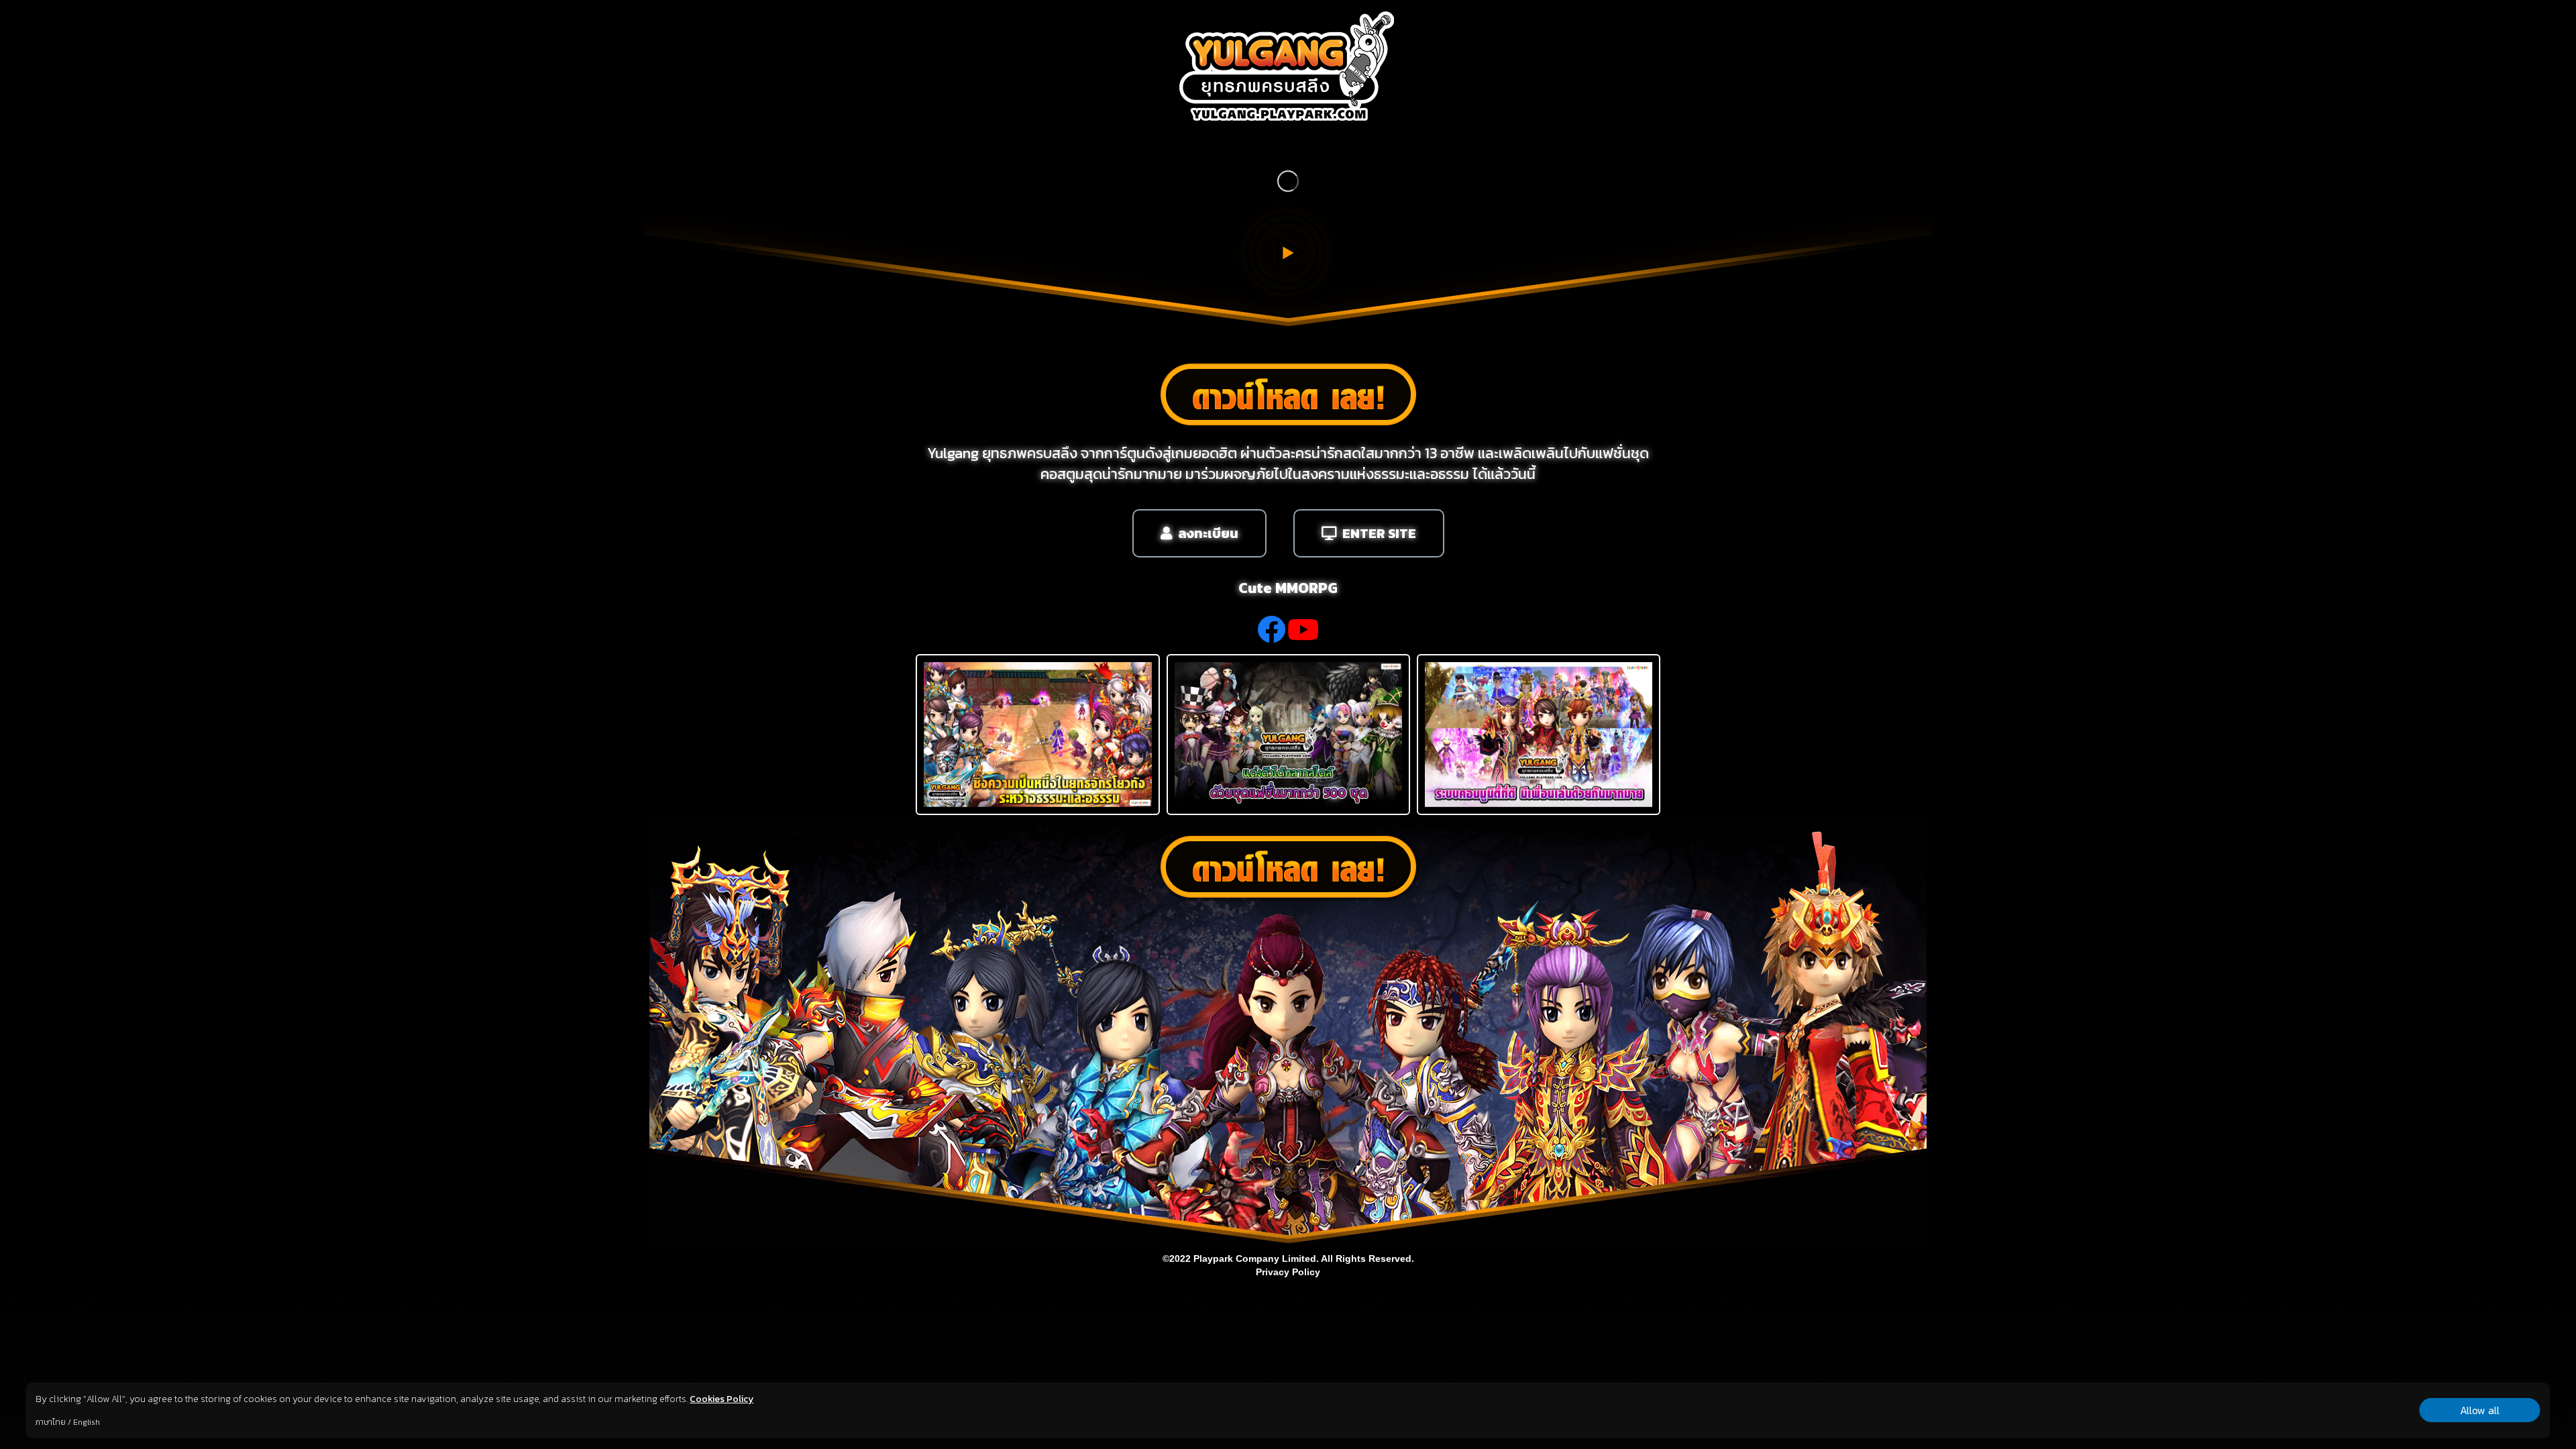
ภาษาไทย (51, 1422)
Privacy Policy (1288, 1272)
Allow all (2480, 1410)
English (87, 1422)
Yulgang (953, 453)
